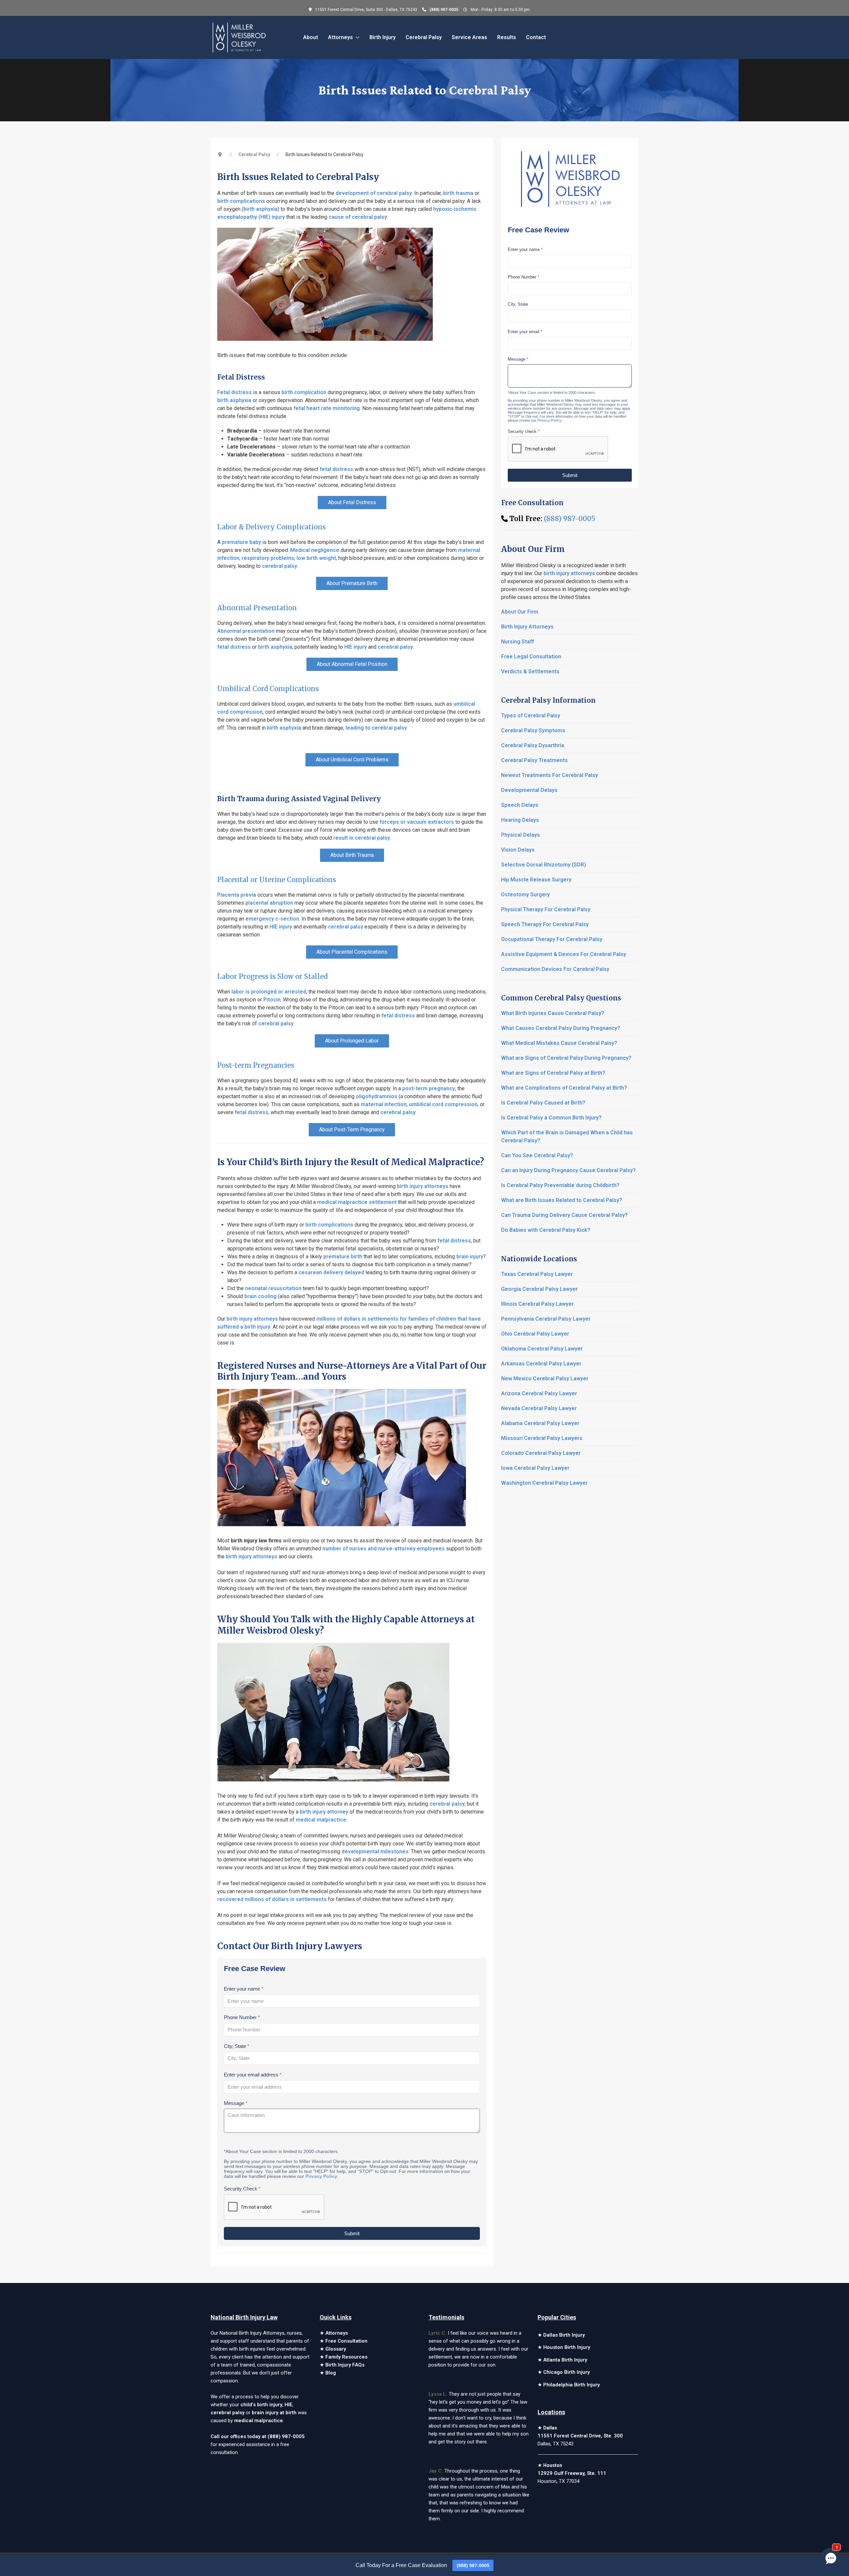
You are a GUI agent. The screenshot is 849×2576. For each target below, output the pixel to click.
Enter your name (244, 1989)
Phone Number (242, 2017)
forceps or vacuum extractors (417, 822)
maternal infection (384, 1104)
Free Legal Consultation (531, 657)
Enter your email (525, 332)
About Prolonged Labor (352, 1041)
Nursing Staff (518, 642)
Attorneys (337, 2333)
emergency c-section (272, 919)
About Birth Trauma (352, 855)
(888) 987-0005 (444, 10)
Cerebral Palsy (424, 37)
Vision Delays (518, 850)
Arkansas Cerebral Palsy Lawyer (541, 1364)
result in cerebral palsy (362, 838)
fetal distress (336, 469)
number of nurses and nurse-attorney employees (384, 1549)
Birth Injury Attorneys (527, 627)
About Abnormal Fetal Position (352, 664)
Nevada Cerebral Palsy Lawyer (539, 1408)
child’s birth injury (261, 2405)
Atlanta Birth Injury (565, 2360)
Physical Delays (521, 835)
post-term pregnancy (429, 1088)
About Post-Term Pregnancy (352, 1130)
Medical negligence (315, 550)
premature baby (241, 542)
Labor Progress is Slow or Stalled (272, 976)
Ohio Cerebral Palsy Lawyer (535, 1334)
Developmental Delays (529, 790)
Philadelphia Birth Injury (571, 2385)
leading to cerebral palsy (376, 728)
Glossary (336, 2349)
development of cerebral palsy (374, 193)
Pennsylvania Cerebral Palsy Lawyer (546, 1319)
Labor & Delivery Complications (271, 527)
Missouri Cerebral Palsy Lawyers (542, 1438)
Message (236, 2103)
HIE (289, 2405)
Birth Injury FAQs (345, 2365)
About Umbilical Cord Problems (352, 760)
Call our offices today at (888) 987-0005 (258, 2436)
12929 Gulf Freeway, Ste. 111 (572, 2473)
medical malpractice (321, 1820)
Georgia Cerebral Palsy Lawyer (539, 1289)
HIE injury (356, 647)
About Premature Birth (352, 583)
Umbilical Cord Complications (268, 689)
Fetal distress (234, 392)
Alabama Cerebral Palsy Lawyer (540, 1423)
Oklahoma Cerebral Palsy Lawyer (542, 1349)
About (311, 37)
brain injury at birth (274, 2413)
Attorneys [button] (340, 37)
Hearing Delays (520, 820)
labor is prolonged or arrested (269, 992)
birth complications (241, 201)
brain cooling (261, 1296)
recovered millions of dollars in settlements (272, 1899)
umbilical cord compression (443, 1104)
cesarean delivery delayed (331, 1272)
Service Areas (469, 37)
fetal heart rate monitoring (327, 408)
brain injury (470, 1257)
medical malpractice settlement (357, 1202)
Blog (331, 2373)
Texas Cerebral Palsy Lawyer (537, 1274)
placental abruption (269, 903)
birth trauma (458, 193)
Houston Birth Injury (567, 2347)
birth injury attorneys (423, 1186)
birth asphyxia (261, 209)
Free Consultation (346, 2341)
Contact (536, 37)
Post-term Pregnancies (256, 1065)
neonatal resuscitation (273, 1288)
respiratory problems (268, 558)
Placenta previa (237, 895)
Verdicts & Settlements (530, 671)
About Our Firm (520, 612)
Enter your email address (253, 2074)
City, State (237, 2046)
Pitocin (272, 1000)
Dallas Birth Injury (564, 2335)
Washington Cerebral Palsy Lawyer (544, 1483)
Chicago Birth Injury (566, 2372)
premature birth (343, 1257)
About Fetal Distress (352, 502)
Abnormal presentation (246, 631)
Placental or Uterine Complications (277, 880)
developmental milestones (375, 1852)
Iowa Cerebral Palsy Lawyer (535, 1468)
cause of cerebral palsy (358, 217)
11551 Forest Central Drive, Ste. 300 (580, 2436)
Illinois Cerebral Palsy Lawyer (537, 1304)
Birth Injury (383, 37)
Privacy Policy (321, 2176)
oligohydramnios (377, 1096)
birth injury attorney (324, 1812)
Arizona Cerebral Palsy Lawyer (539, 1393)
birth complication (304, 392)
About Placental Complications (352, 952)
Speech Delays (520, 805)
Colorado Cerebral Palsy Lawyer (541, 1453)
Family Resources (346, 2357)
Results (507, 37)
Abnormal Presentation (257, 608)
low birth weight (316, 558)
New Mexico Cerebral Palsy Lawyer (545, 1378)
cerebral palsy (280, 566)
